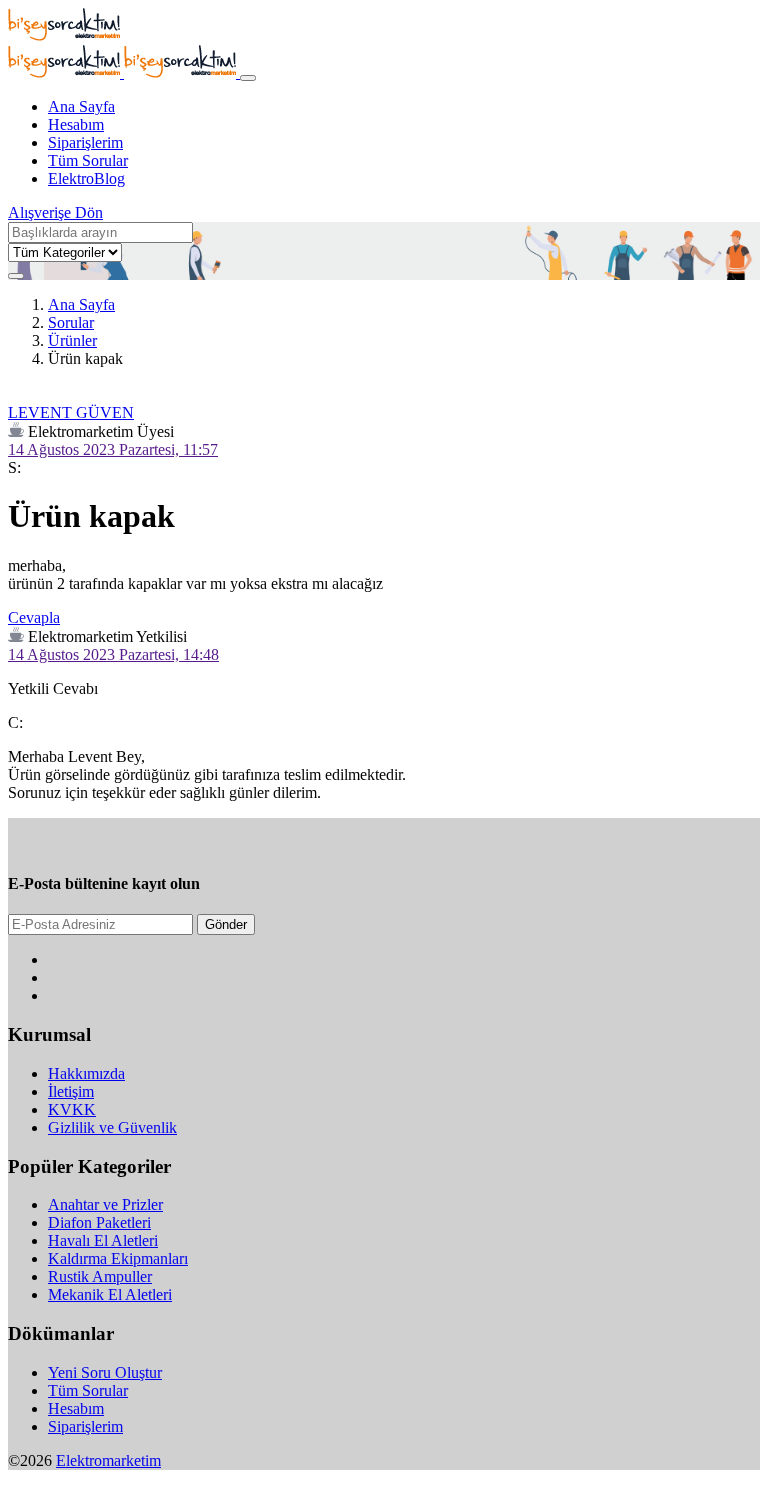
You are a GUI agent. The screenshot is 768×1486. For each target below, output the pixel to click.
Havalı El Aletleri (103, 1240)
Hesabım (76, 124)
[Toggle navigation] (248, 78)
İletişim (71, 1091)
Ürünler (72, 340)
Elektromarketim (108, 1460)
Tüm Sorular (88, 160)
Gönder (226, 924)
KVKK (72, 1109)
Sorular (71, 322)
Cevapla (34, 617)
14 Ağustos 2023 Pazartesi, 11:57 (113, 449)
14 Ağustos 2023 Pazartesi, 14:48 (113, 654)
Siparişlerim (85, 142)
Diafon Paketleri (99, 1222)
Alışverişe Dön (55, 212)
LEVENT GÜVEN (71, 412)
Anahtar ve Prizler (105, 1204)
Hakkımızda (86, 1073)
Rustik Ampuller (100, 1276)
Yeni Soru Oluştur (105, 1372)
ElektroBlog (86, 178)
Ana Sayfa (81, 106)
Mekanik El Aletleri (110, 1294)
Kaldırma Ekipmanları (118, 1258)
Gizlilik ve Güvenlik (112, 1127)
